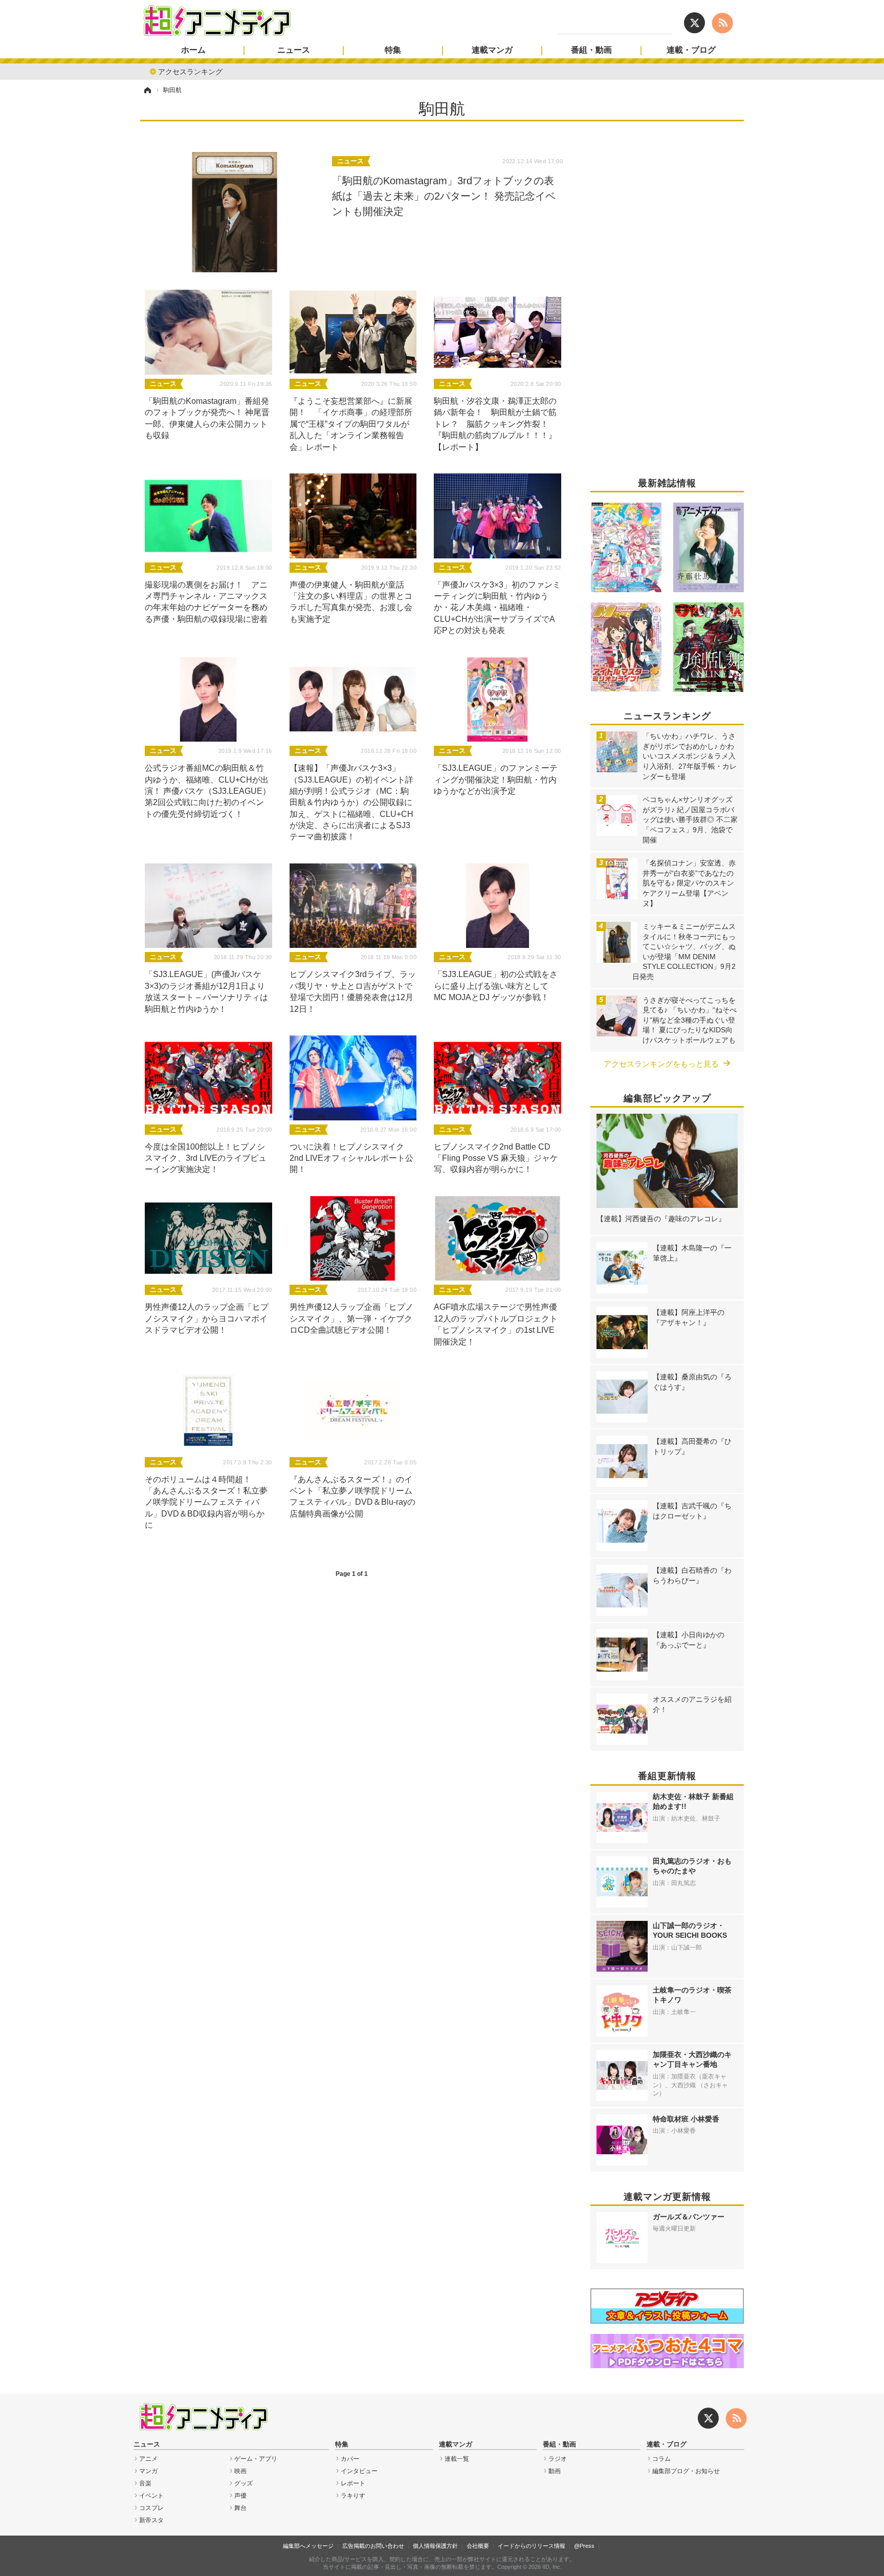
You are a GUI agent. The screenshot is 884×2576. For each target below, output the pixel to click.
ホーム (193, 50)
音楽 (145, 2483)
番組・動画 (591, 50)
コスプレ (151, 2508)
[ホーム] (147, 90)
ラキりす (353, 2496)
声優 (240, 2496)
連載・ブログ (691, 50)
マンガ (148, 2471)
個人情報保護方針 (435, 2546)
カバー (350, 2459)
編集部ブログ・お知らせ (686, 2471)
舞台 (240, 2508)
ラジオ (558, 2459)
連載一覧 (457, 2459)
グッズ (244, 2483)
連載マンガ (492, 50)
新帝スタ (151, 2520)
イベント (151, 2496)
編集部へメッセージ (308, 2546)
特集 (393, 50)
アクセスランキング (190, 71)
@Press (584, 2546)
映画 (240, 2471)
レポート (353, 2483)
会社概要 (478, 2546)
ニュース (294, 50)
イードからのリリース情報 (532, 2546)
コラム (661, 2459)
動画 (555, 2471)
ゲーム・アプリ (256, 2459)
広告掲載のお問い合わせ (373, 2546)
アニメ (148, 2459)
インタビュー (359, 2471)
